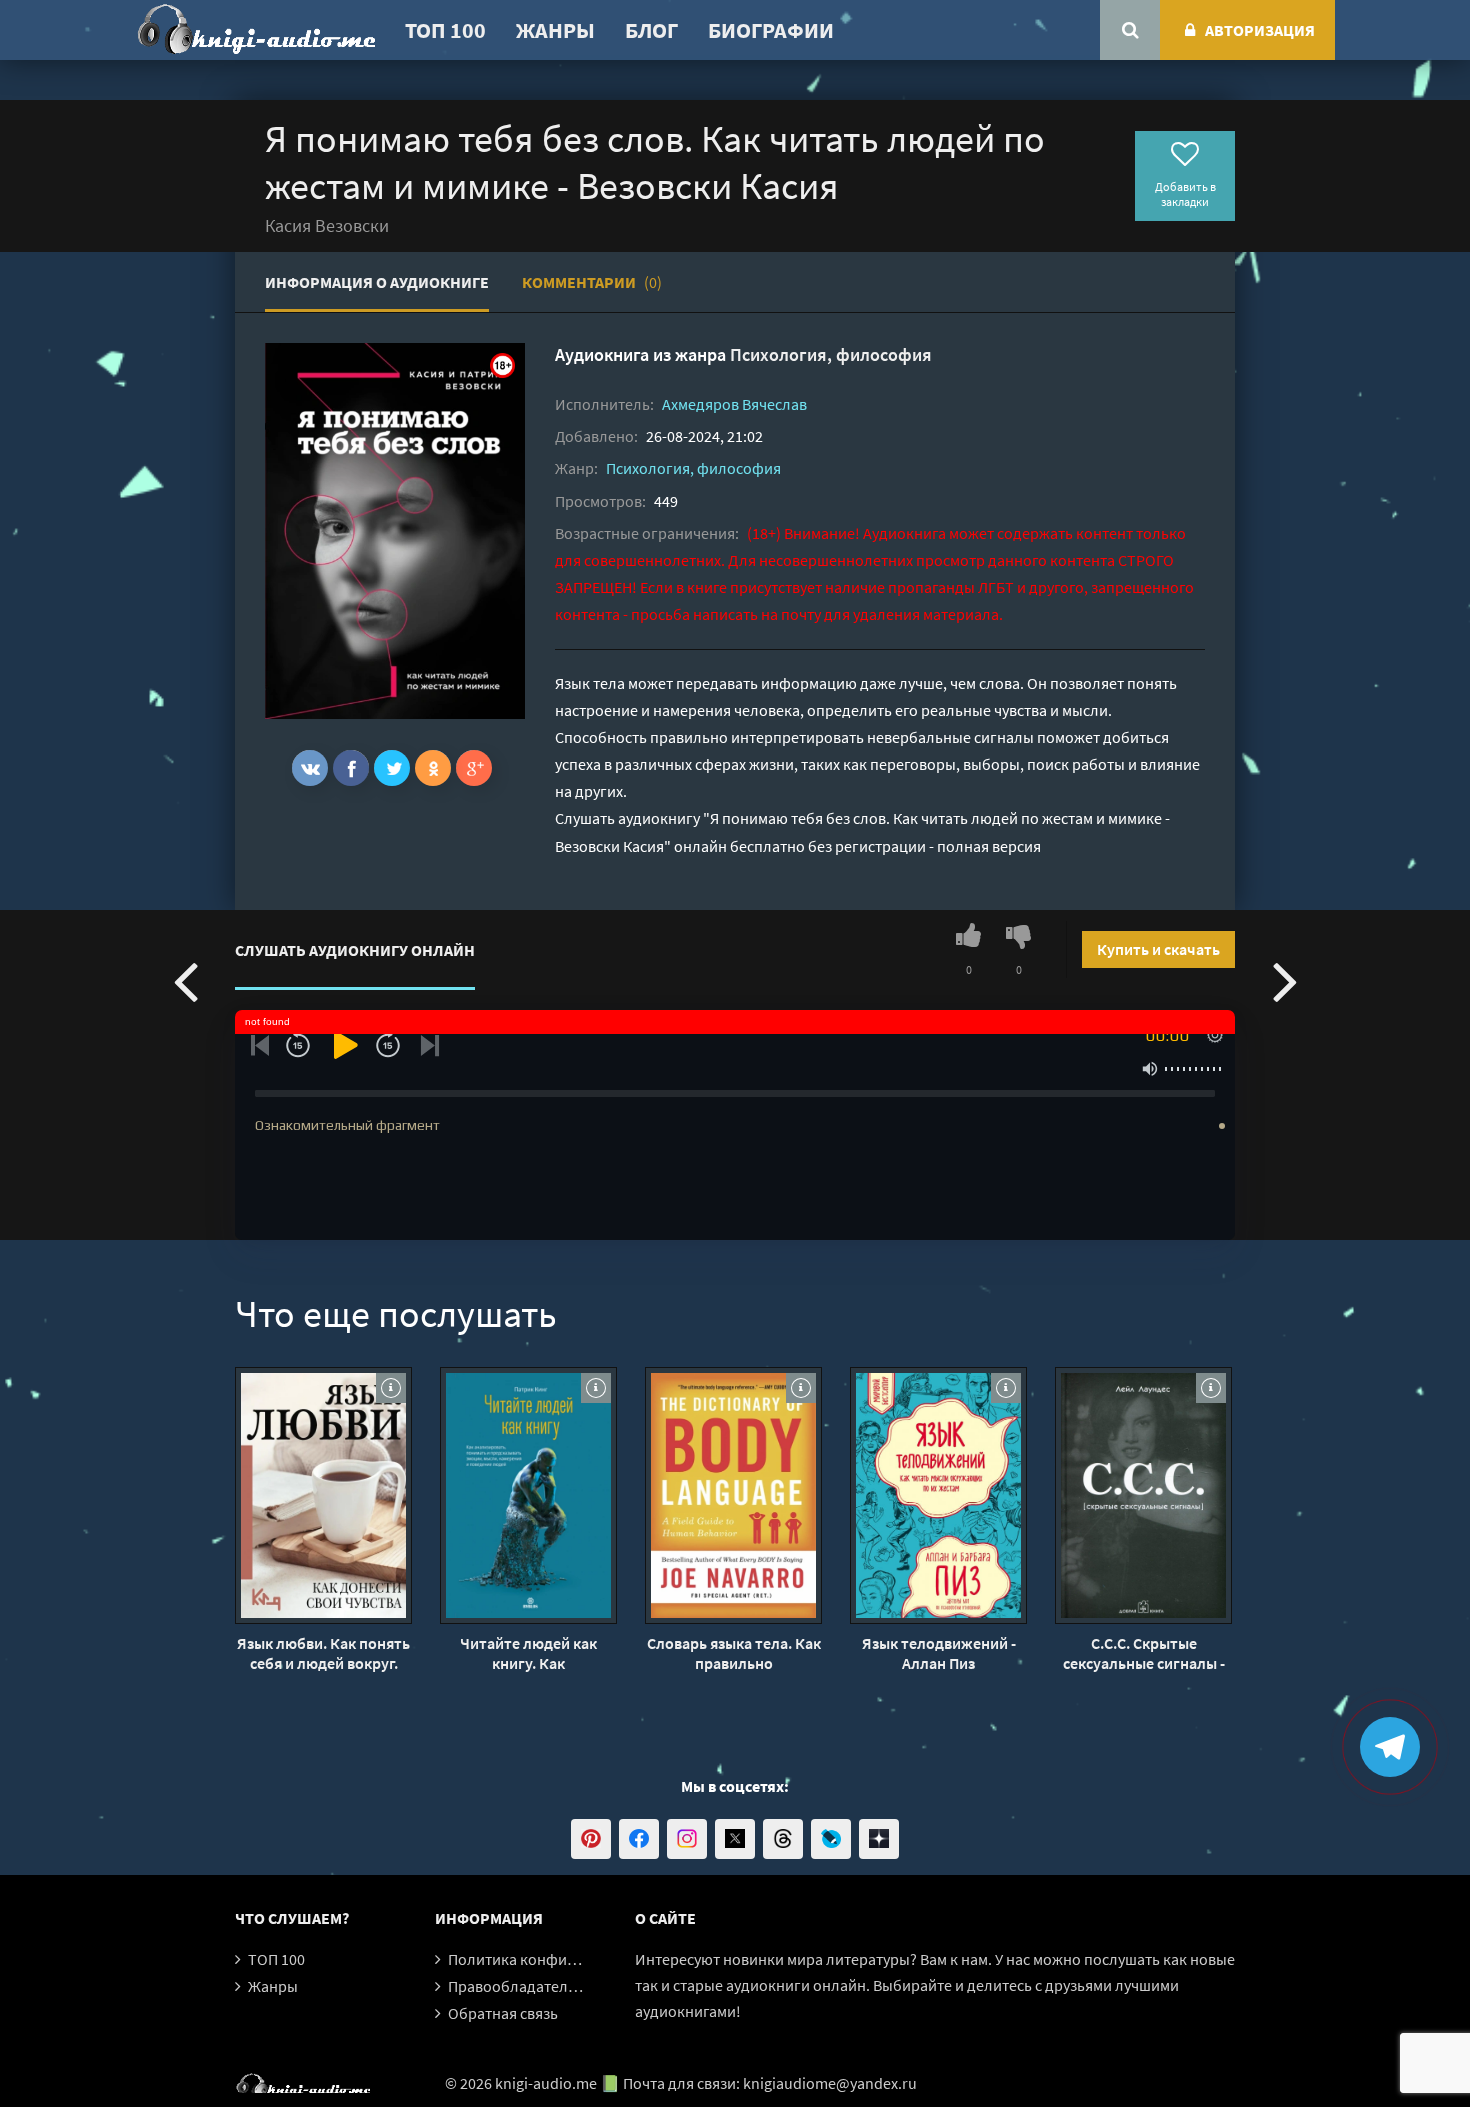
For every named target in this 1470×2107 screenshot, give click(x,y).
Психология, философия (831, 354)
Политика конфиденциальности (562, 1959)
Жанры (555, 30)
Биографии (771, 30)
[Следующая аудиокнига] (1285, 980)
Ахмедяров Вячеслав (734, 404)
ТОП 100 (445, 30)
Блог (651, 30)
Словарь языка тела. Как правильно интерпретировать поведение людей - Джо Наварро (734, 1653)
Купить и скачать (1158, 949)
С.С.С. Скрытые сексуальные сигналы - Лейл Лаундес (1144, 1653)
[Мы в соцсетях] (591, 1839)
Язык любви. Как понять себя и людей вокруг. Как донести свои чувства (323, 1653)
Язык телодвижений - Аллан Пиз (939, 1653)
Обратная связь (503, 2013)
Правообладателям (517, 1986)
